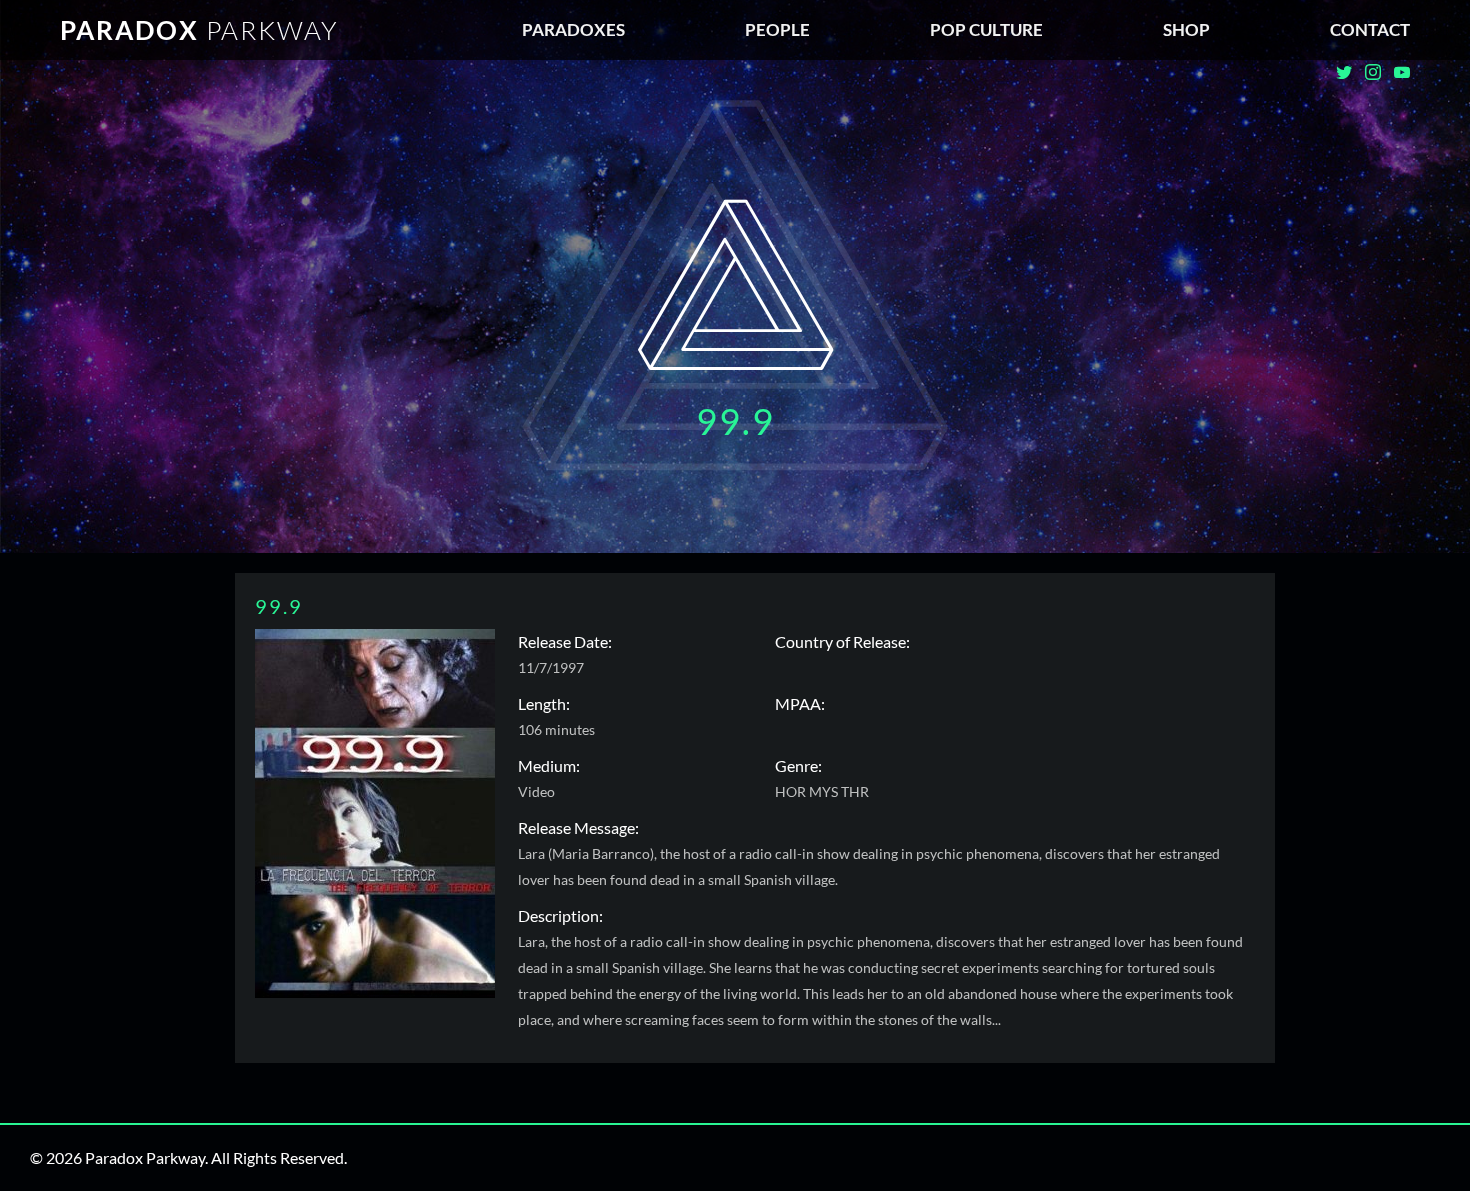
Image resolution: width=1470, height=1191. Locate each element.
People (777, 29)
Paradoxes (573, 29)
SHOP (1186, 29)
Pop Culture (986, 29)
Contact (1370, 29)
